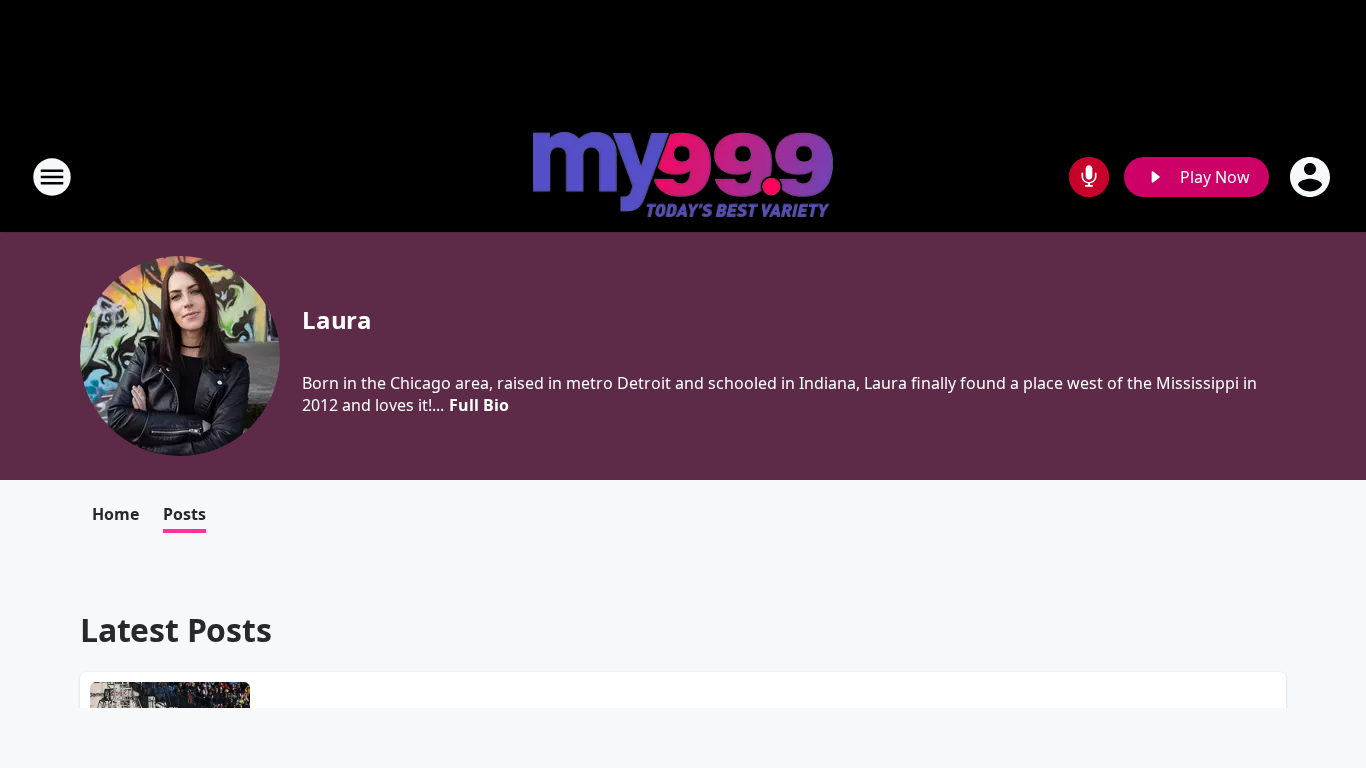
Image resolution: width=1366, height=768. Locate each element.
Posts (184, 514)
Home (115, 514)
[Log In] (1312, 177)
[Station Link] (683, 177)
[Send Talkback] (1089, 177)
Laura (337, 319)
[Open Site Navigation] (52, 177)
